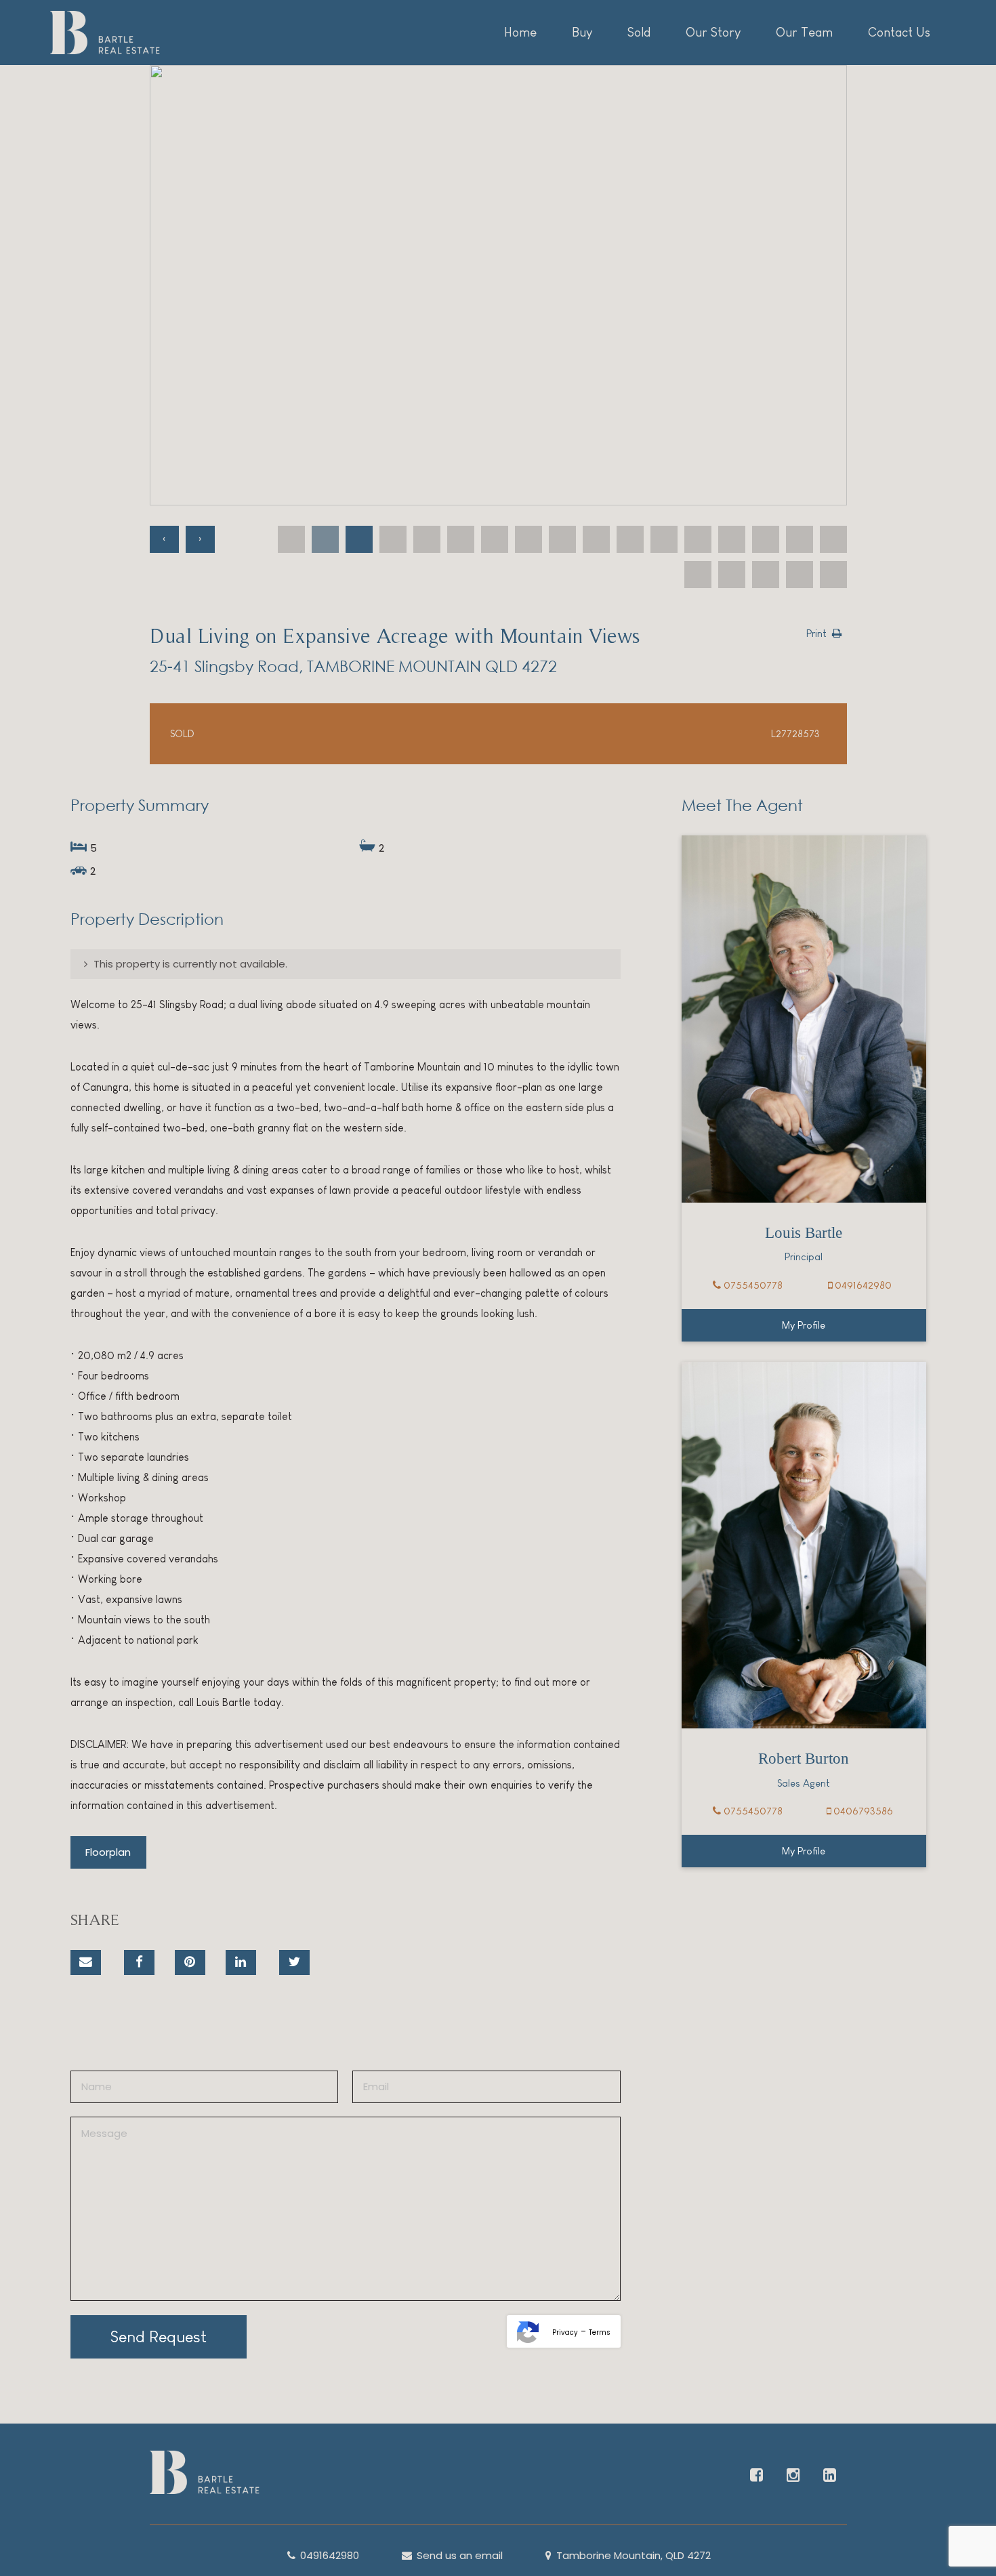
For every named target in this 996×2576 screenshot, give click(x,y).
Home (520, 32)
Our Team (804, 32)
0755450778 (752, 1285)
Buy (582, 32)
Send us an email (458, 2555)
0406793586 (862, 1811)
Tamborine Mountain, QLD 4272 (632, 2555)
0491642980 (862, 1285)
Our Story (713, 32)
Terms (600, 2332)
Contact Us (899, 32)
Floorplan (108, 1852)
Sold (639, 32)
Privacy (565, 2332)
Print (816, 633)
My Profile (804, 1325)
